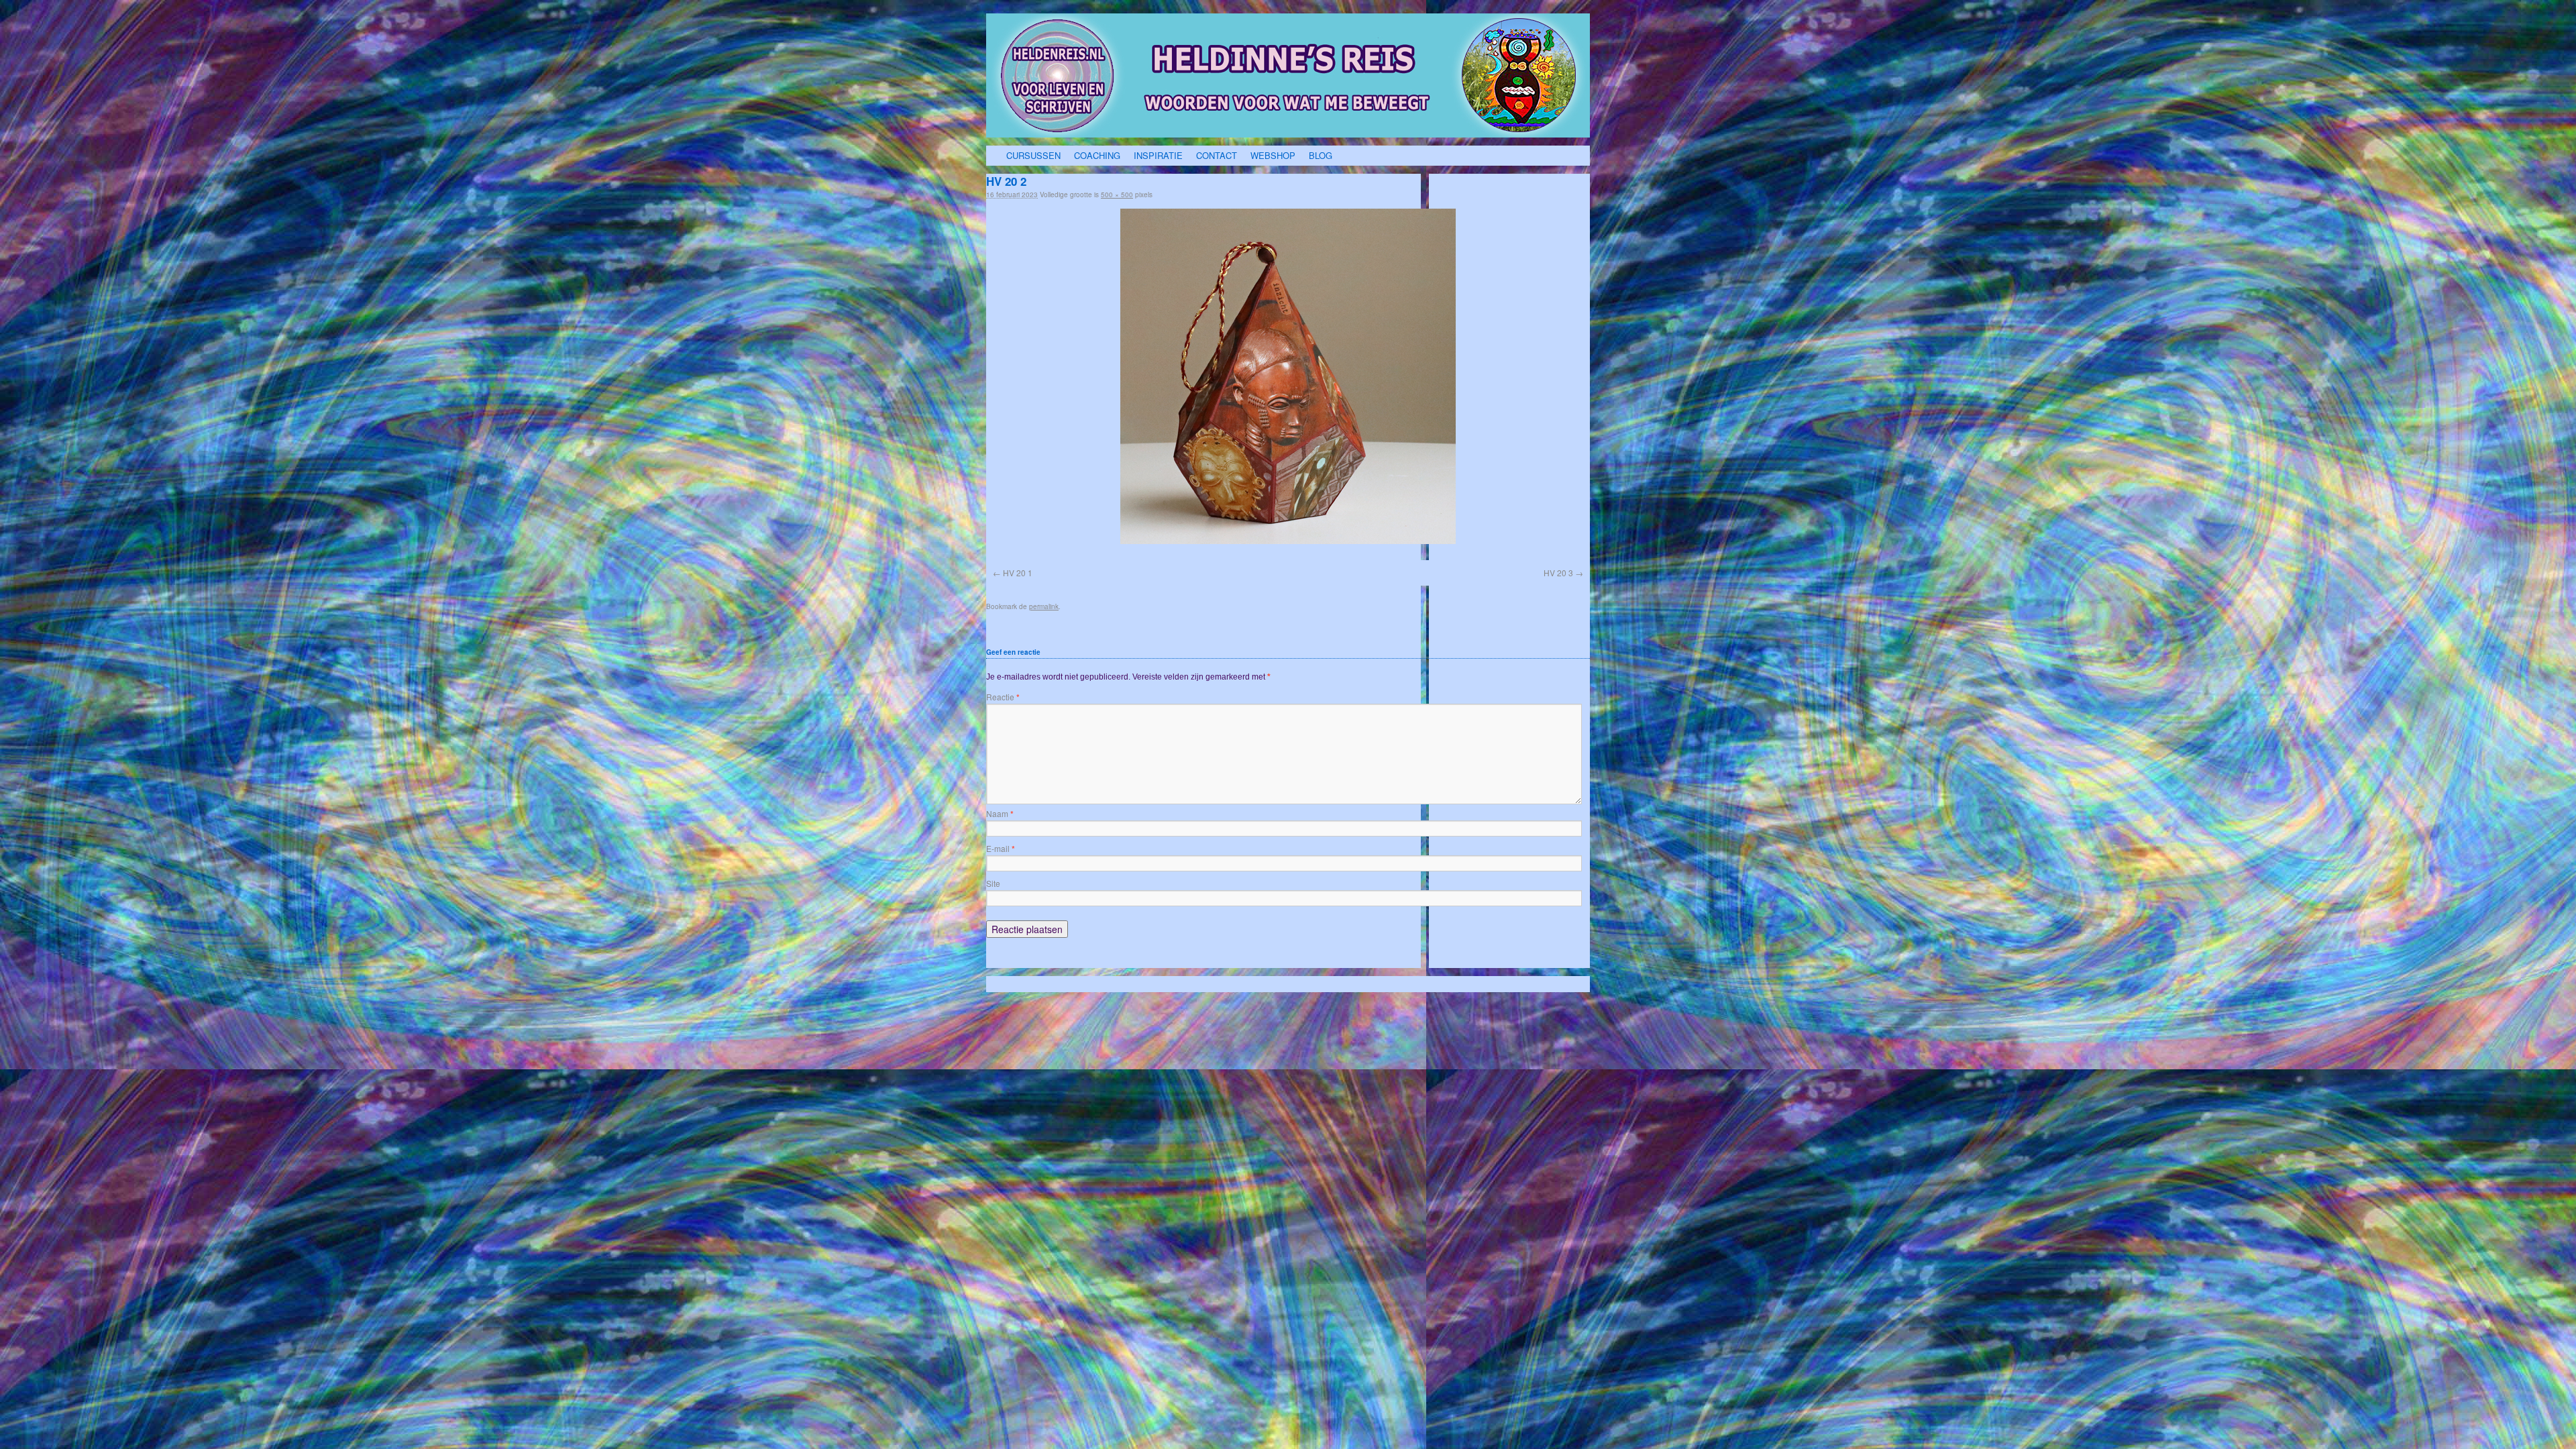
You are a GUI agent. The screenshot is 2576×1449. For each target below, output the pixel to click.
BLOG (1321, 155)
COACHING (1097, 155)
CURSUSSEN (1033, 155)
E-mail (1001, 848)
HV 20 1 (1018, 573)
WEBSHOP (1273, 155)
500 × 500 (1117, 195)
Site (993, 883)
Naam (1000, 813)
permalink (1044, 606)
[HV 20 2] (1288, 376)
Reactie (1003, 697)
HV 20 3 (1558, 573)
